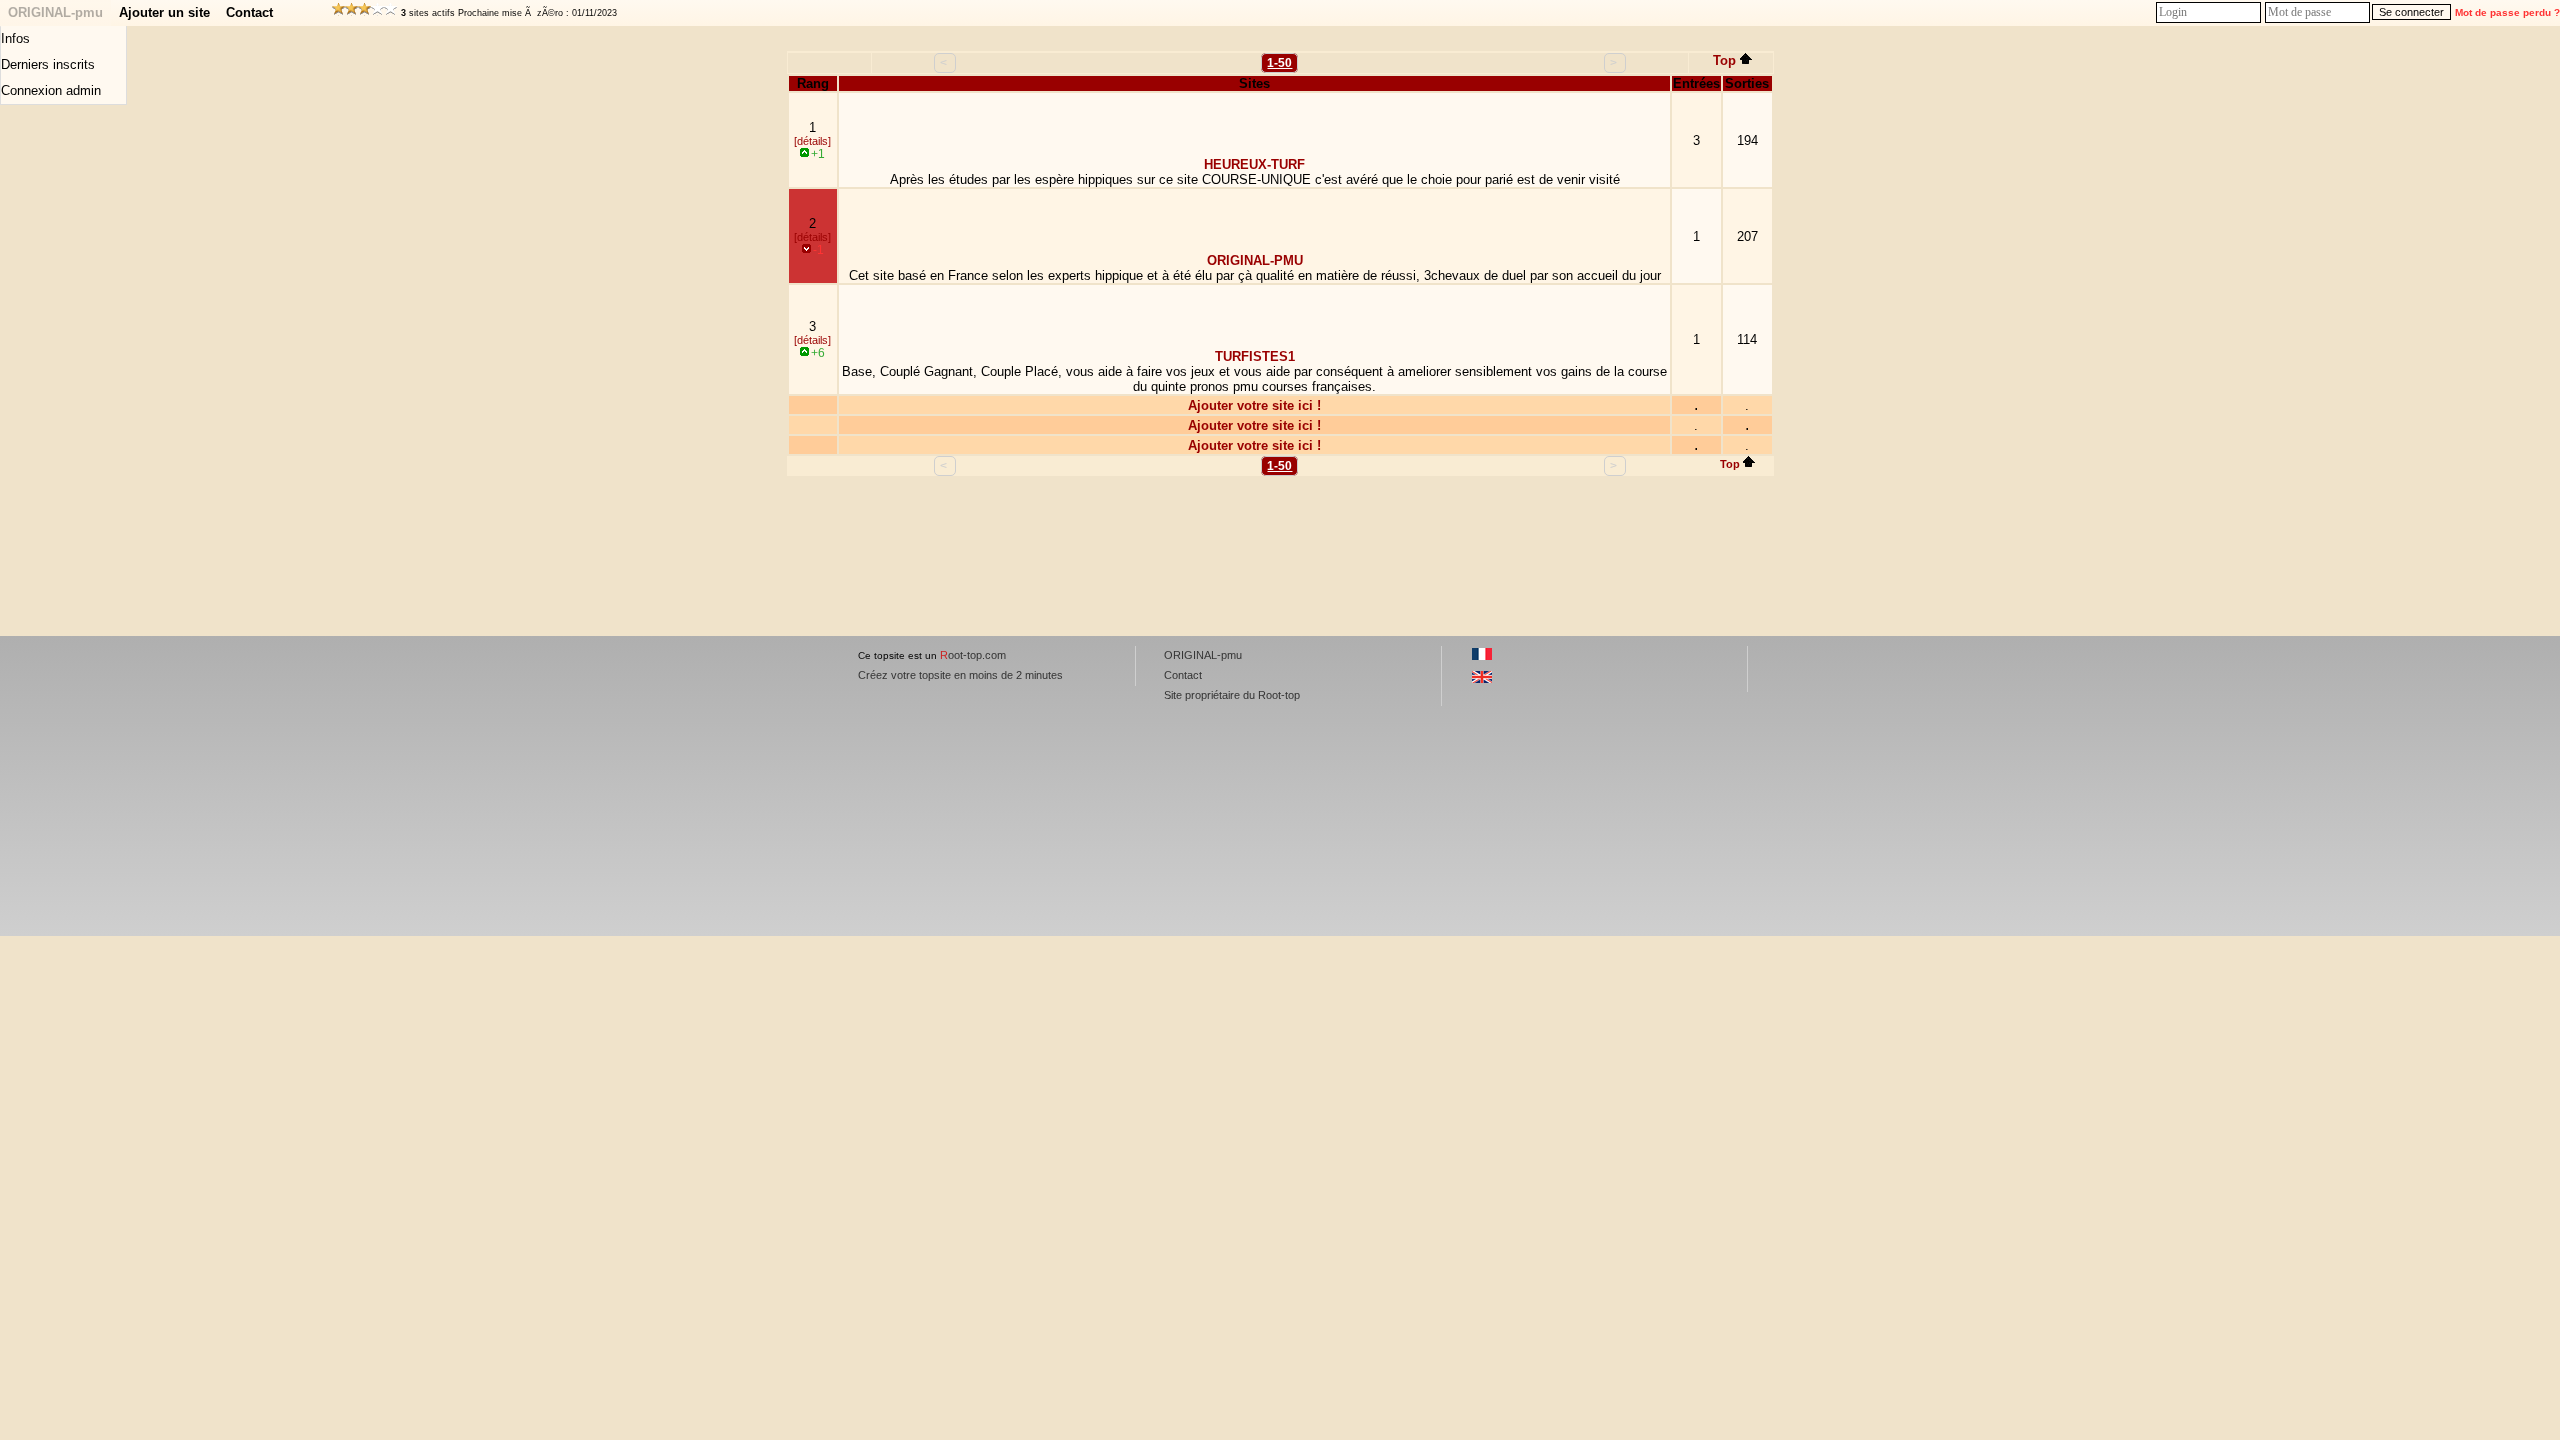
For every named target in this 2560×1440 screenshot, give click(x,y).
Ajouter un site (164, 12)
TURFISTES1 (1255, 356)
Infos (15, 38)
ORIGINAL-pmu (55, 12)
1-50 (1279, 63)
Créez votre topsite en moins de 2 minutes (960, 675)
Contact (249, 12)
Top (1724, 60)
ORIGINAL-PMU (1255, 260)
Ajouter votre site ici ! (1254, 405)
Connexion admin (51, 90)
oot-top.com (973, 655)
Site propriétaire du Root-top (1232, 695)
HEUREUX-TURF (1254, 164)
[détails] (812, 141)
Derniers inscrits (48, 64)
